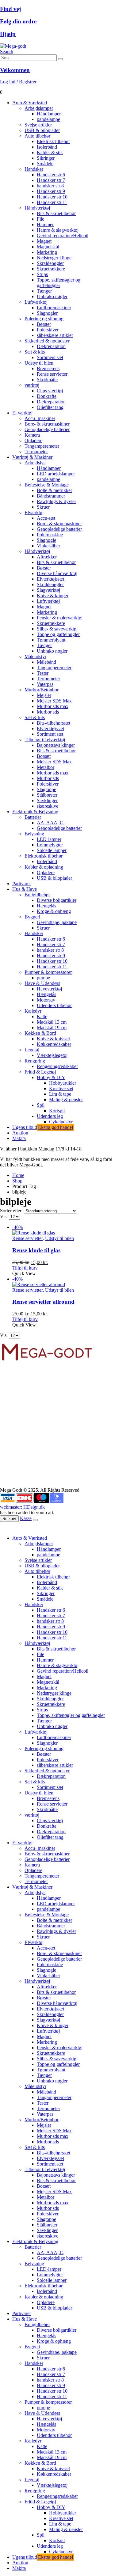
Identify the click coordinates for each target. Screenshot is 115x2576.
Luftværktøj (36, 302)
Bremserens (48, 368)
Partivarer (22, 884)
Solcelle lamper (52, 850)
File (40, 219)
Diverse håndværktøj (57, 573)
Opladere (33, 440)
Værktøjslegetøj (52, 1055)
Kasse (26, 1518)
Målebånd (46, 662)
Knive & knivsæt (53, 1039)
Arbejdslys (35, 463)
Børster (44, 324)
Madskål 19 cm (52, 1028)
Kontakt (8, 1464)
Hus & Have (25, 889)
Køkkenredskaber (54, 1044)
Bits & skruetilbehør (56, 213)
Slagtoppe (46, 789)
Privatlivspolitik (15, 1469)
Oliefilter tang (50, 407)
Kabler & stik (50, 152)
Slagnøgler (47, 313)
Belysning (34, 834)
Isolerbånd (47, 147)
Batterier (33, 817)
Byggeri (32, 917)
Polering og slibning (44, 319)
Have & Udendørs (42, 983)
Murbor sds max (53, 706)
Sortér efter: (12, 1211)
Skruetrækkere (51, 269)
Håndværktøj (37, 208)
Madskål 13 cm (52, 1022)
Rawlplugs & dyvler (56, 501)
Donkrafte (47, 396)
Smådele (45, 164)
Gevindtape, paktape (57, 922)
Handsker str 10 (52, 197)
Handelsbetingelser (18, 1458)
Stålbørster (47, 795)
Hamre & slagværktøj (58, 230)
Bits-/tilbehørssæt (54, 723)
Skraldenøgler (50, 263)
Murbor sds (48, 712)
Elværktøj (34, 512)
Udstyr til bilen (39, 363)
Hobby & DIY (51, 1077)
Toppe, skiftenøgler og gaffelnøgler (59, 283)
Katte (42, 1016)
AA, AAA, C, (51, 823)
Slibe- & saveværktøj (57, 629)
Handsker (34, 169)
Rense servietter (52, 374)
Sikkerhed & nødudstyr (47, 341)
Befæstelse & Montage (47, 485)
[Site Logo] (13, 46)
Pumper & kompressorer (48, 972)
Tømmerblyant (51, 640)
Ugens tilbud (43, 1127)
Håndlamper (49, 114)
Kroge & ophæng (54, 911)
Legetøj (32, 1050)
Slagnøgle (46, 540)
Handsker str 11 (52, 202)
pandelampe (48, 119)
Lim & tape (60, 1094)
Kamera (32, 435)
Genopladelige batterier (47, 429)
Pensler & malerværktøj (60, 618)
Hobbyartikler (63, 1083)
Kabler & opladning (44, 867)
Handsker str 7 (51, 180)
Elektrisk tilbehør (53, 141)
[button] (7, 52)
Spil (41, 1105)
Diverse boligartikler (57, 900)
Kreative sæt (61, 1088)
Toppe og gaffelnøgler (58, 634)
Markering (47, 252)
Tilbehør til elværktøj (45, 740)
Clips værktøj (50, 391)
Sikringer (46, 158)
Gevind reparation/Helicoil (63, 236)
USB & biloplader (42, 130)
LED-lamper (49, 839)
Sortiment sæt (50, 357)
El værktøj (22, 413)
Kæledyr (33, 1011)
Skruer (43, 507)
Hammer (45, 224)
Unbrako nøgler (52, 296)
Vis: (4, 1216)
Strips (42, 274)
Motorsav (46, 1000)
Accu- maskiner (40, 418)
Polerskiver (48, 330)
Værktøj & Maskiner (32, 457)
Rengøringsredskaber (57, 1066)
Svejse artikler (38, 125)
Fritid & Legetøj (40, 1072)
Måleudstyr (35, 656)
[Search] (60, 59)
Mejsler (44, 695)
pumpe (43, 978)
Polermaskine (50, 535)
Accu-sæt (46, 518)
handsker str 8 (50, 186)
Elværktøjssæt (50, 579)
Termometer (36, 452)
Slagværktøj (48, 590)
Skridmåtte (47, 380)
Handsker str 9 (51, 191)
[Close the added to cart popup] (35, 1520)
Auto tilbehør (37, 136)
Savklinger (47, 800)
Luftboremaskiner (54, 308)
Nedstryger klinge (54, 258)
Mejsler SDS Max (54, 701)
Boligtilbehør (37, 895)
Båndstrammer (51, 496)
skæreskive (48, 806)
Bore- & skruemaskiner (47, 424)
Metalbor (46, 767)
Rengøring (35, 1061)
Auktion (20, 1133)
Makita (19, 1138)
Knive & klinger (53, 596)
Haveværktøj (49, 989)
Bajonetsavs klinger (56, 745)
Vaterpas (45, 684)
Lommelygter (50, 845)
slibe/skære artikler (55, 335)
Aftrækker (47, 557)
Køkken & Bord (40, 1033)
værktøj (32, 385)
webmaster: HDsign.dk (22, 1507)
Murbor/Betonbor (42, 690)
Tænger (44, 291)
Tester (43, 673)
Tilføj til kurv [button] (25, 1268)
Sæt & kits (35, 352)
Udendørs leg (50, 1116)
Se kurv (9, 1519)
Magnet (44, 241)
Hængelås (46, 906)
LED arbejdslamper (56, 474)
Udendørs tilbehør (54, 1005)
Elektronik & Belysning (35, 812)
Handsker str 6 (51, 175)
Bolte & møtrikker (54, 490)
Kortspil (57, 1111)
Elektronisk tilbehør (44, 856)
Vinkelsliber (48, 546)
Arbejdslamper (39, 108)
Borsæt (44, 756)
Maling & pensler (66, 1100)
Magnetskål (48, 247)
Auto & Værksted (30, 103)
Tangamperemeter (42, 446)
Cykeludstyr (61, 1122)
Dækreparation (51, 346)
